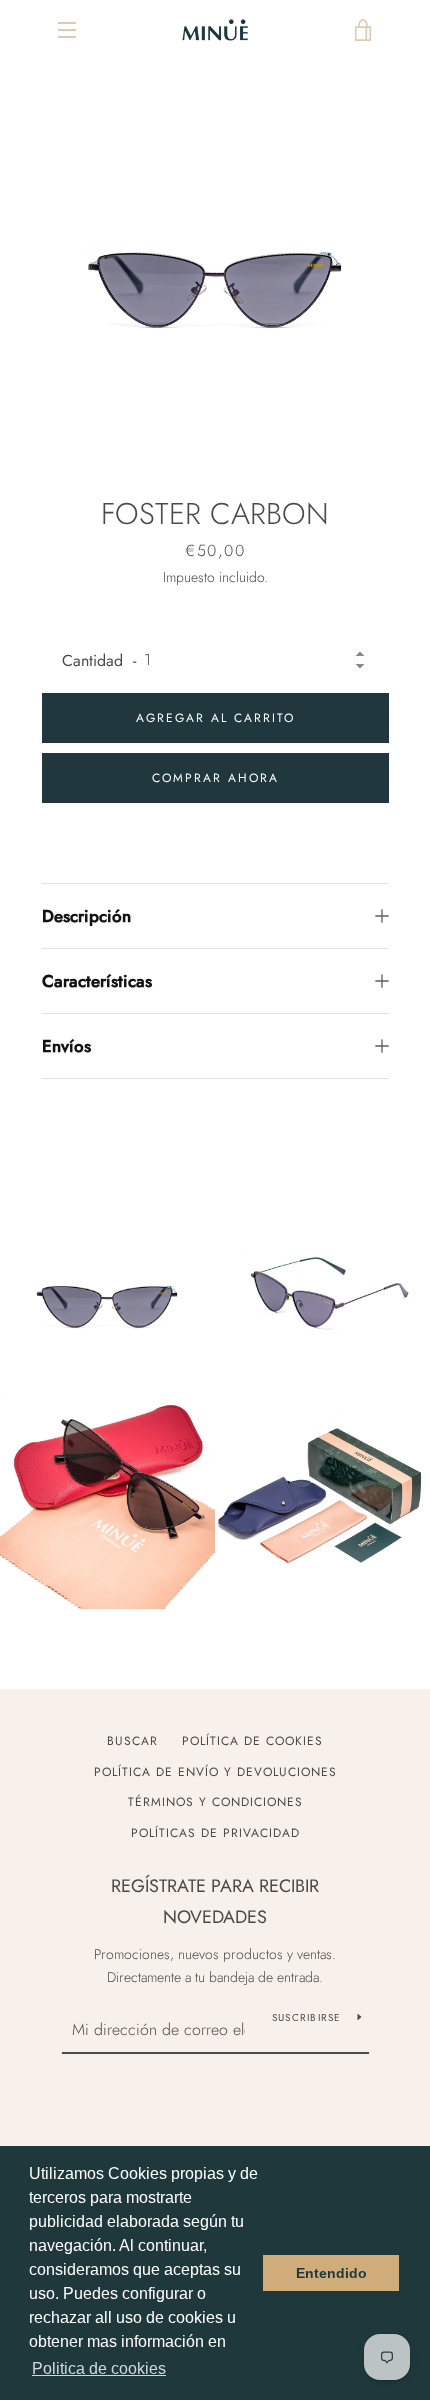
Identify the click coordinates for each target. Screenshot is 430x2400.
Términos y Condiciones (215, 1802)
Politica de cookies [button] (99, 2368)
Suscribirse (307, 2017)
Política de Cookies (252, 1741)
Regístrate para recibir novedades (215, 1901)
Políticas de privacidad (215, 1833)
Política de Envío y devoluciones (215, 1772)
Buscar (132, 1741)
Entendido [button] (331, 2273)
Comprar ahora (215, 778)
